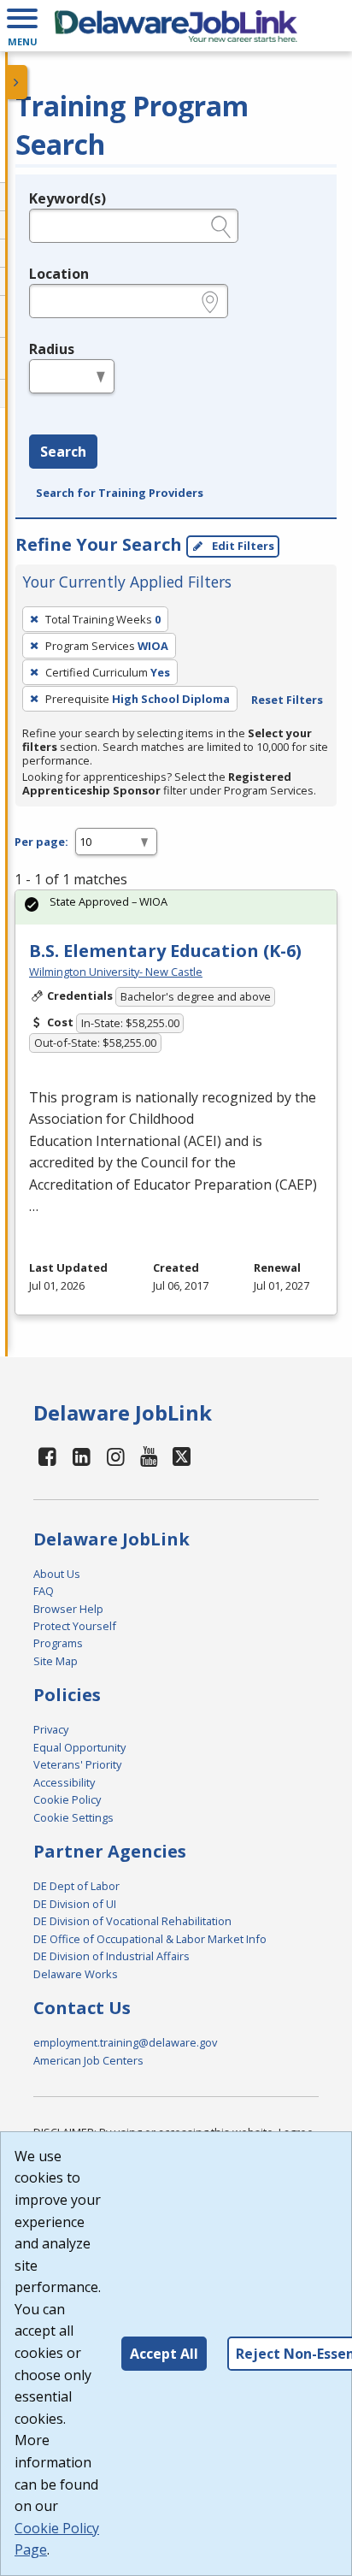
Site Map (56, 1661)
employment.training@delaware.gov (125, 2042)
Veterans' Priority (77, 1764)
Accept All (164, 2354)
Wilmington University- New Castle (116, 972)
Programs (58, 1643)
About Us (57, 1574)
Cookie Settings (73, 1817)
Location (59, 274)
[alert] (176, 907)
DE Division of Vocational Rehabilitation (132, 1921)
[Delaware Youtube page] (150, 1456)
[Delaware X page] (182, 1456)
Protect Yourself (75, 1626)
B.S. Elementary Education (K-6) (165, 951)
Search (63, 452)
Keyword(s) (67, 198)
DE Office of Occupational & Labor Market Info (150, 1939)
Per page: (41, 842)
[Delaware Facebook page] (48, 1456)
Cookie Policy (67, 1799)
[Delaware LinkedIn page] (82, 1456)
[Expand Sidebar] (17, 82)
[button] (22, 26)
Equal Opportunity (79, 1747)
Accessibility (64, 1782)
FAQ (44, 1591)
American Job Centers (88, 2060)
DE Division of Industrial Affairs (111, 1956)
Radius (52, 349)
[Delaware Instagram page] (115, 1456)
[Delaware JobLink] (176, 26)
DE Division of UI (75, 1904)
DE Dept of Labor (76, 1886)
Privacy (51, 1729)
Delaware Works (76, 1974)
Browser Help (68, 1609)
